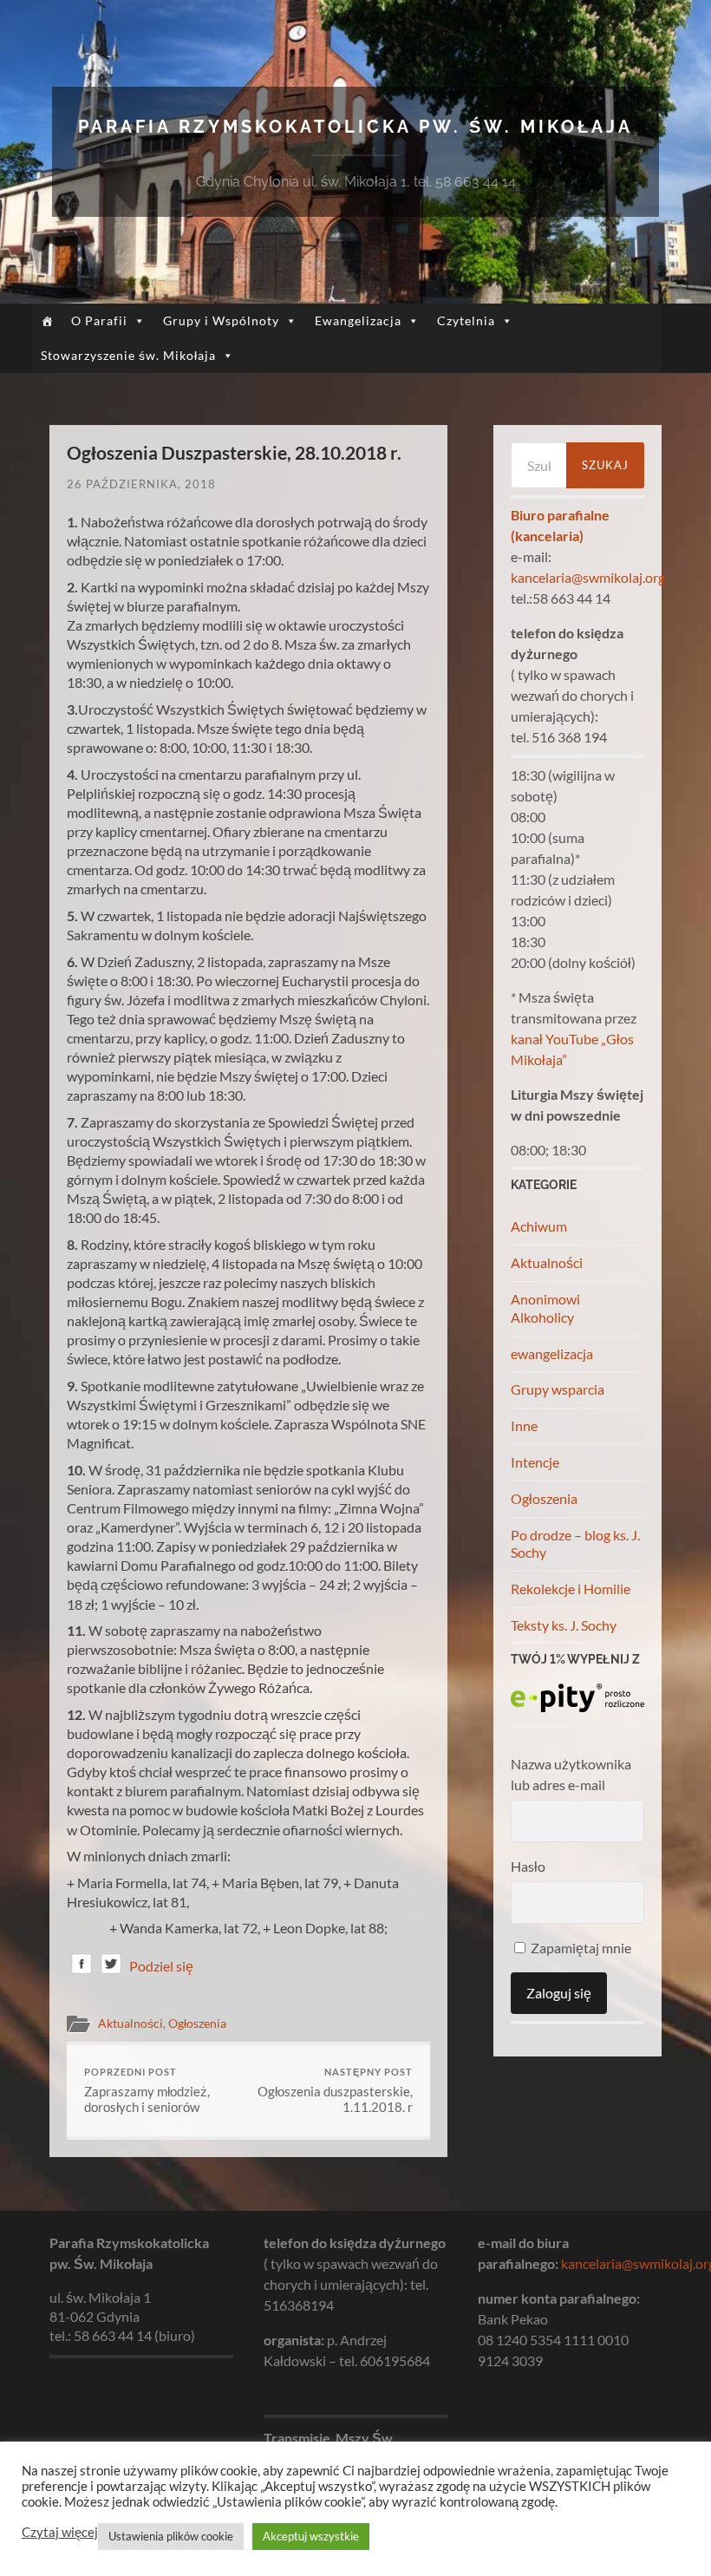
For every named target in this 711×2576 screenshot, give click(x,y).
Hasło (528, 1866)
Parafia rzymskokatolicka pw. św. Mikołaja (355, 127)
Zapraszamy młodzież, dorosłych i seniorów (147, 2091)
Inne (524, 1425)
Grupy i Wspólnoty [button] (221, 320)
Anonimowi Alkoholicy (545, 1308)
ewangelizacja (552, 1353)
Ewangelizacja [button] (358, 320)
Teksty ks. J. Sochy (564, 1625)
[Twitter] (111, 1967)
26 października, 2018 (141, 484)
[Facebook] (82, 1967)
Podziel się (161, 1966)
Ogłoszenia (197, 2024)
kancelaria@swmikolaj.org (588, 577)
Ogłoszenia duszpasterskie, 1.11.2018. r (335, 2091)
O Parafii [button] (99, 320)
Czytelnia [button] (466, 320)
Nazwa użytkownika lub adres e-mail (571, 1774)
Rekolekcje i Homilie (571, 1589)
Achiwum (539, 1226)
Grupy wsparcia (558, 1389)
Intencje (535, 1462)
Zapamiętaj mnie (580, 1948)
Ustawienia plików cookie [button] (171, 2536)
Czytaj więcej (60, 2532)
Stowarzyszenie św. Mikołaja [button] (128, 355)
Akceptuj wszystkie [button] (311, 2536)
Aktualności (130, 2024)
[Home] (47, 321)
